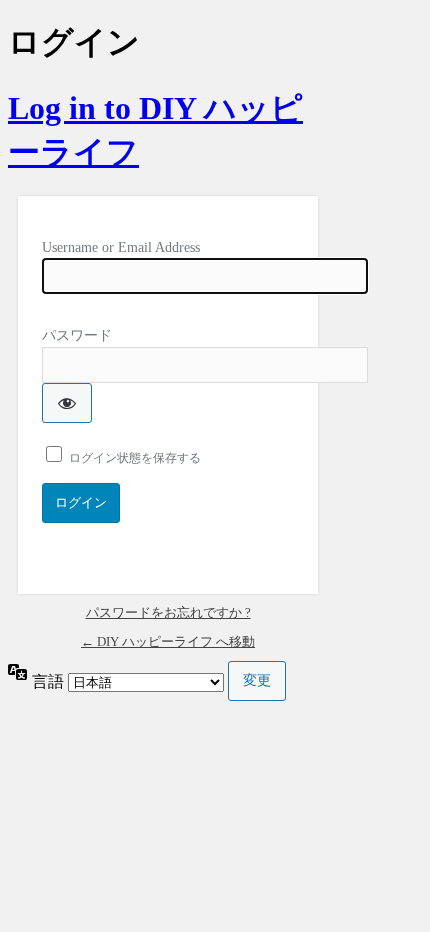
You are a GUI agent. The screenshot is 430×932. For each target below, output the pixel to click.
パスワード (77, 335)
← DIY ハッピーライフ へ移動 (168, 641)
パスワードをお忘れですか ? (168, 612)
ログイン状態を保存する (135, 458)
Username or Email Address (121, 247)
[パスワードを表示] (67, 403)
